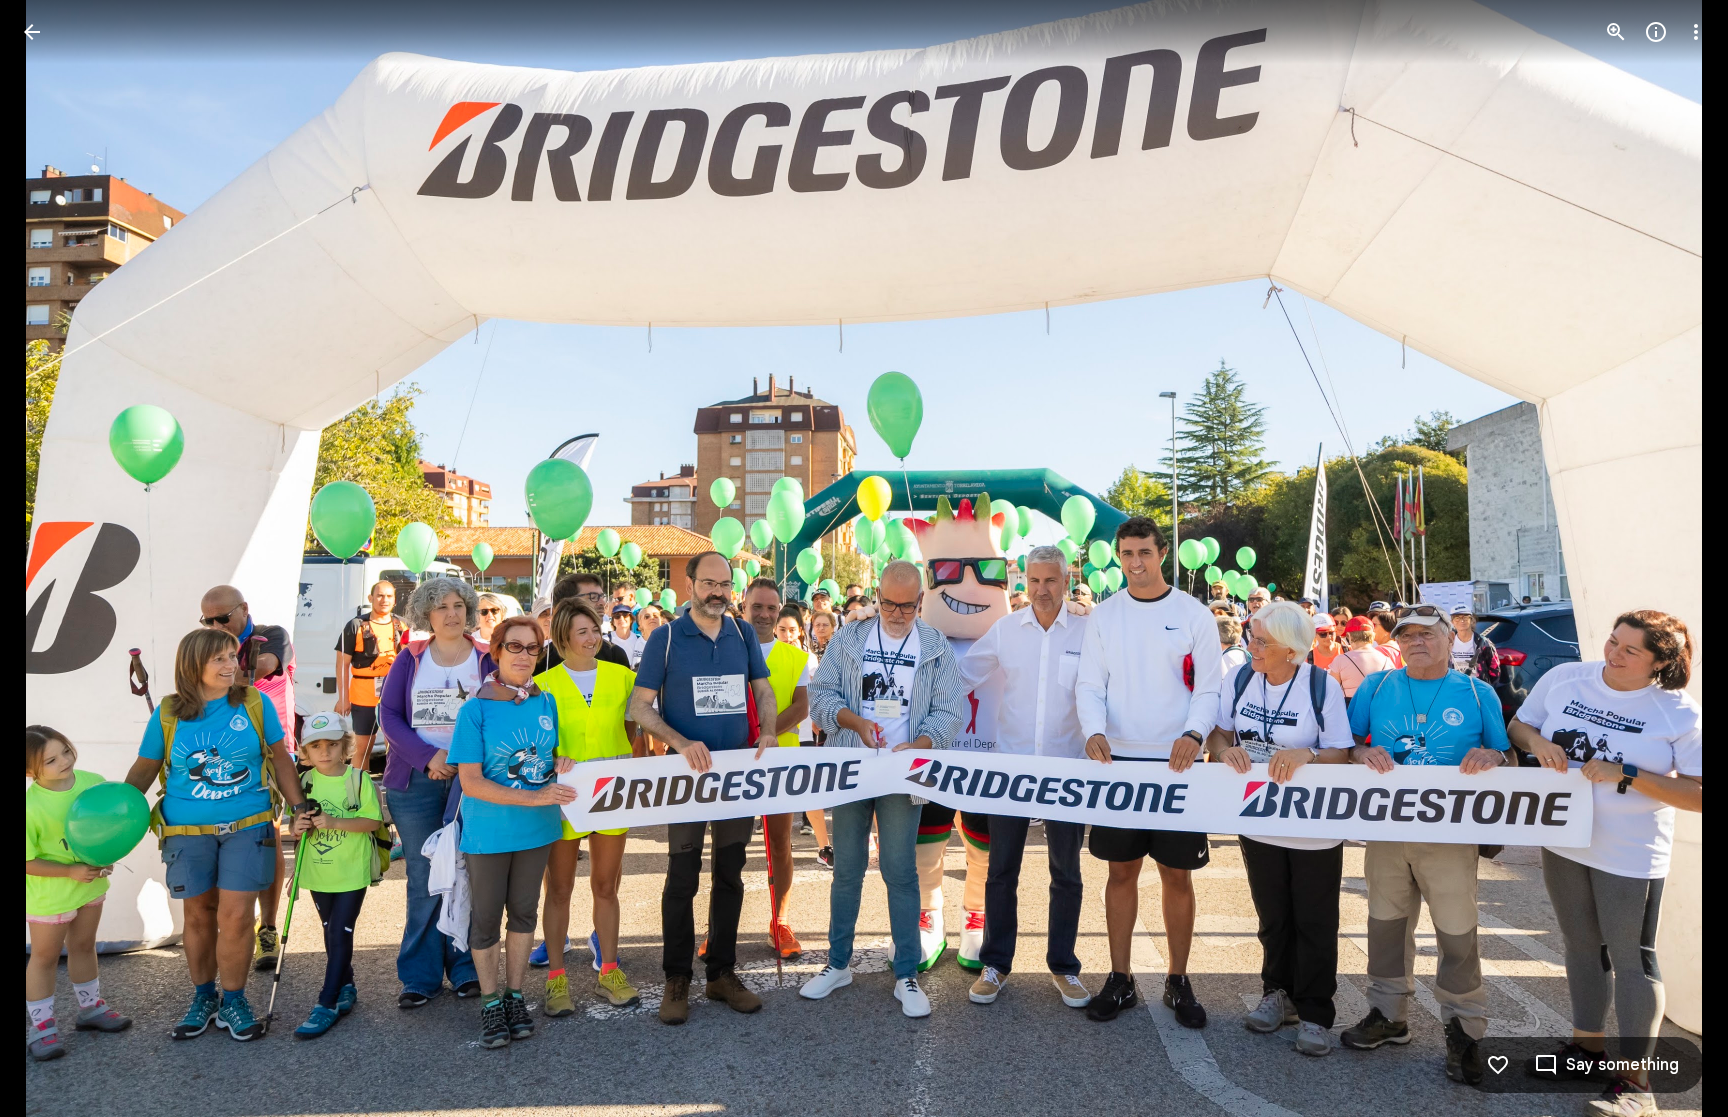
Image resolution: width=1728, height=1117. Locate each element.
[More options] (1696, 32)
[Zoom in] (1616, 32)
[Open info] (1656, 32)
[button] (56, 559)
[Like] (1498, 1065)
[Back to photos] (32, 32)
